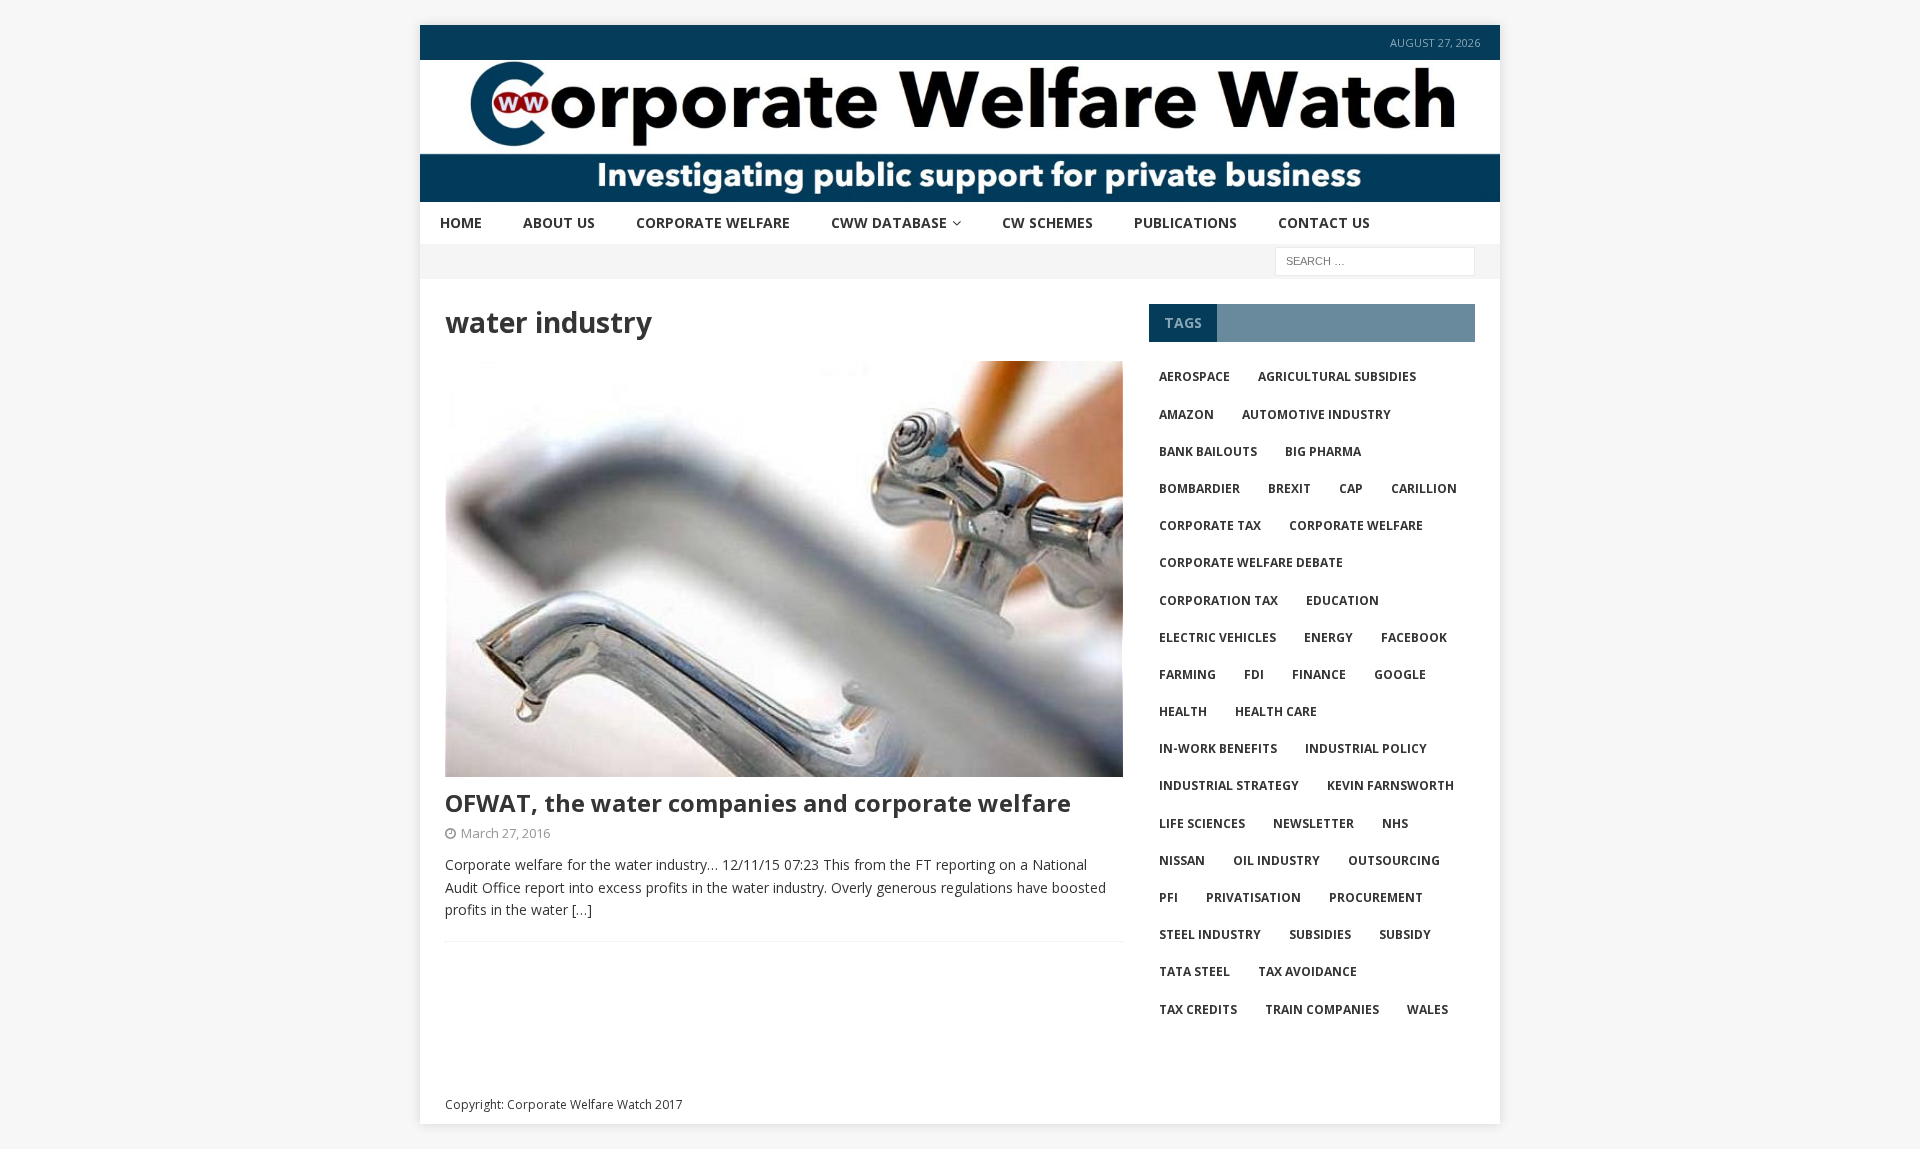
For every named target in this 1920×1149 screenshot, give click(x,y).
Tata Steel (1194, 971)
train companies (1322, 1009)
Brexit (1289, 488)
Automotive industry (1316, 414)
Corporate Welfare (713, 222)
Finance (1319, 674)
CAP (1351, 488)
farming (1187, 674)
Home (461, 222)
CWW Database (889, 222)
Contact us (1324, 222)
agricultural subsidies (1337, 376)
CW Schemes (1047, 222)
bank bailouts (1208, 451)
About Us (559, 222)
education (1342, 600)
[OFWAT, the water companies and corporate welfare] (784, 569)
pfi (1168, 897)
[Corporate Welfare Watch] (960, 189)
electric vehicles (1217, 637)
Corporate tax (1210, 525)
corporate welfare (1356, 525)
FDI (1254, 674)
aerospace (1194, 376)
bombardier (1199, 488)
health (1183, 711)
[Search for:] (1375, 259)
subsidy (1405, 934)
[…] (582, 909)
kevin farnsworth (1390, 785)
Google (1400, 674)
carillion (1424, 488)
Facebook (1414, 637)
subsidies (1320, 934)
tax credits (1198, 1009)
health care (1276, 711)
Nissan (1182, 860)
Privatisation (1253, 897)
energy (1328, 637)
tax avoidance (1307, 971)
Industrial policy (1366, 748)
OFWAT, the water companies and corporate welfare (758, 802)
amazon (1186, 414)
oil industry (1276, 860)
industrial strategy (1229, 785)
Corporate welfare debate (1251, 562)
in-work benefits (1218, 748)
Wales (1427, 1009)
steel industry (1210, 934)
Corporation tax (1218, 600)
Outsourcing (1394, 860)
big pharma (1323, 451)
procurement (1376, 897)
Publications (1185, 222)
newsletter (1313, 823)
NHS (1395, 823)
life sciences (1202, 823)
